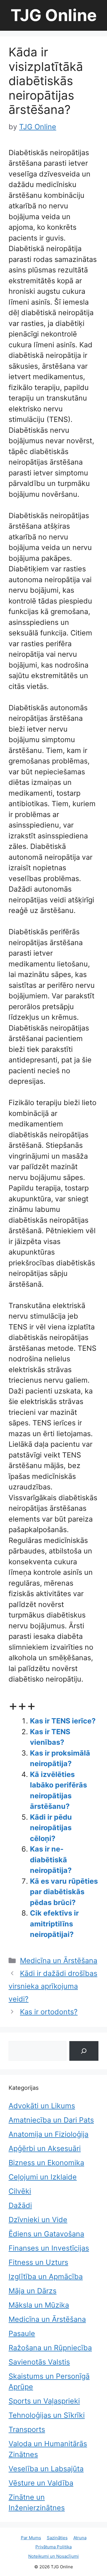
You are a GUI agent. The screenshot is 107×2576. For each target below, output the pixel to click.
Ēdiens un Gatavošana (46, 2234)
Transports (27, 2429)
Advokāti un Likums (42, 2106)
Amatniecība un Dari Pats (51, 2120)
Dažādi (20, 2205)
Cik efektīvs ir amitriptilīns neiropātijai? (54, 1924)
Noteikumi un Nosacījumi (53, 2556)
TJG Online (54, 15)
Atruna (80, 2538)
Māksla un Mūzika (39, 2305)
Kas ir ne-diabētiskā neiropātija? (51, 1860)
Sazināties (57, 2538)
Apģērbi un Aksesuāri (45, 2148)
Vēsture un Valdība (41, 2483)
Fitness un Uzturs (38, 2262)
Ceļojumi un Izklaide (43, 2177)
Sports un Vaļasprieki (44, 2401)
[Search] (84, 2051)
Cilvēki (20, 2191)
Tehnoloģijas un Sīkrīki (47, 2415)
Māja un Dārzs (33, 2291)
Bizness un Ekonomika (46, 2163)
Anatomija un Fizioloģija (49, 2134)
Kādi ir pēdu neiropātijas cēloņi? (51, 1828)
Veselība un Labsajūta (46, 2469)
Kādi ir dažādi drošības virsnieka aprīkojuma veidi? (53, 1986)
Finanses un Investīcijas (49, 2248)
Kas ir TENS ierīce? (63, 1721)
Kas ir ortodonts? (49, 2012)
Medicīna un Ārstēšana (59, 1961)
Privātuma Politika (53, 2547)
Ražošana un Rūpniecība (50, 2348)
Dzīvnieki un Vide (38, 2220)
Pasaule (22, 2333)
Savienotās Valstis (39, 2362)
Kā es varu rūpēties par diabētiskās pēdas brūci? (64, 1892)
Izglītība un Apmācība (46, 2277)
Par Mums (31, 2538)
